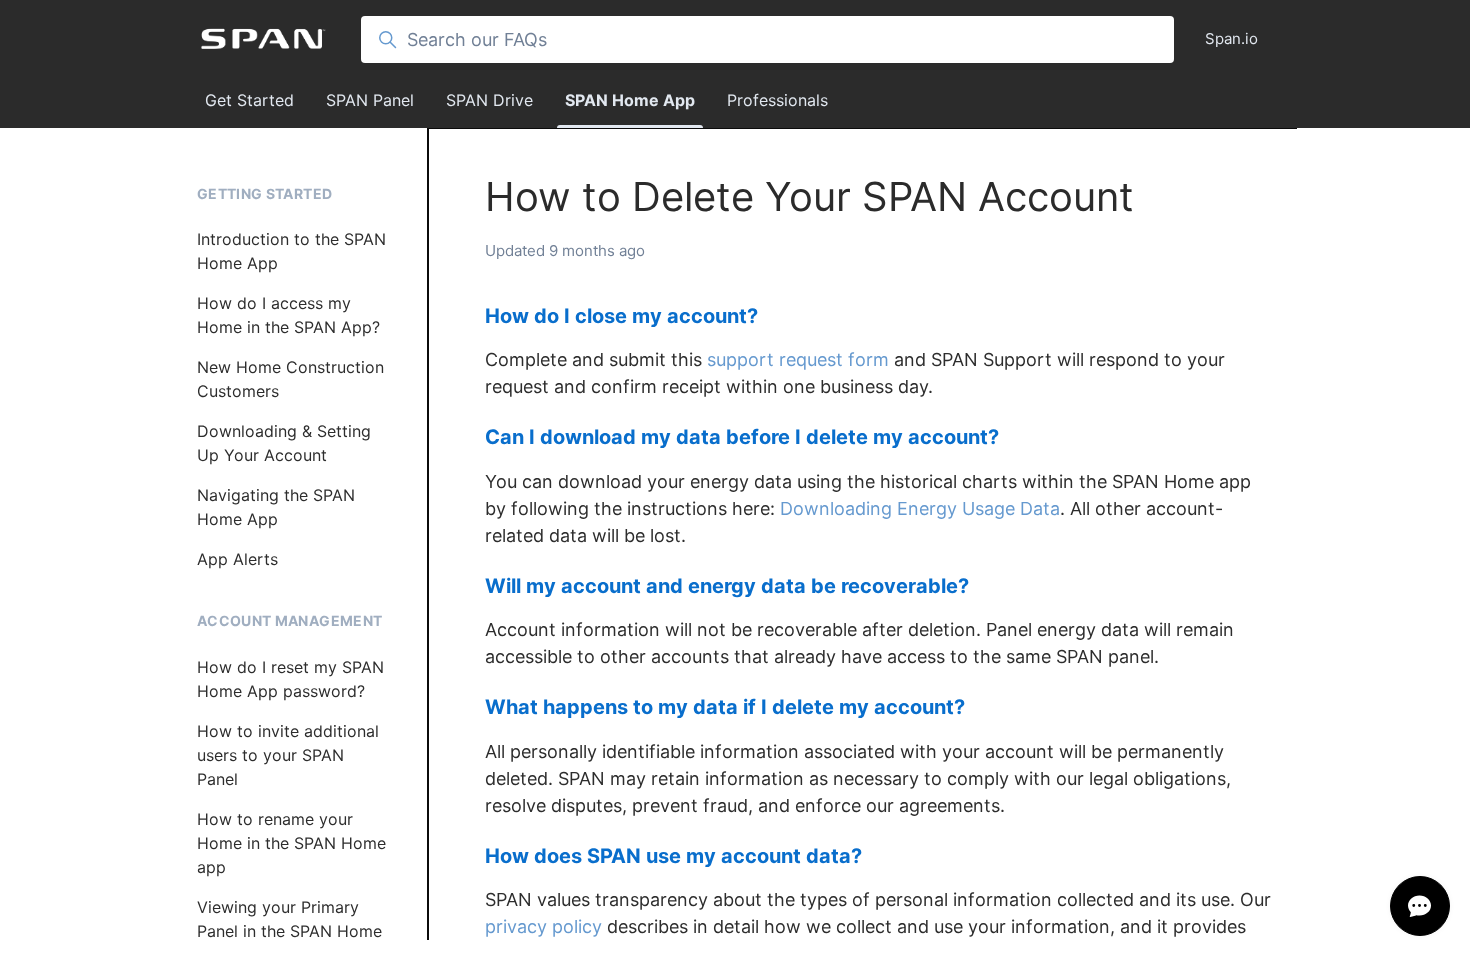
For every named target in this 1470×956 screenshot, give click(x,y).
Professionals (777, 100)
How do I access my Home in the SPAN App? (288, 315)
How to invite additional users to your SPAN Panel (288, 755)
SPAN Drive (489, 100)
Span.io (1231, 38)
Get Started (249, 100)
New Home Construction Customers (290, 379)
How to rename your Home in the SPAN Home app (291, 843)
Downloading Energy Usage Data (920, 508)
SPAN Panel (370, 100)
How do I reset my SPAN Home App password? (290, 679)
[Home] (263, 39)
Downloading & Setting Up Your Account (284, 443)
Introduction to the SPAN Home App (291, 251)
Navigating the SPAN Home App (276, 507)
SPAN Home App (630, 100)
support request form (798, 359)
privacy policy (543, 926)
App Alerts (237, 559)
